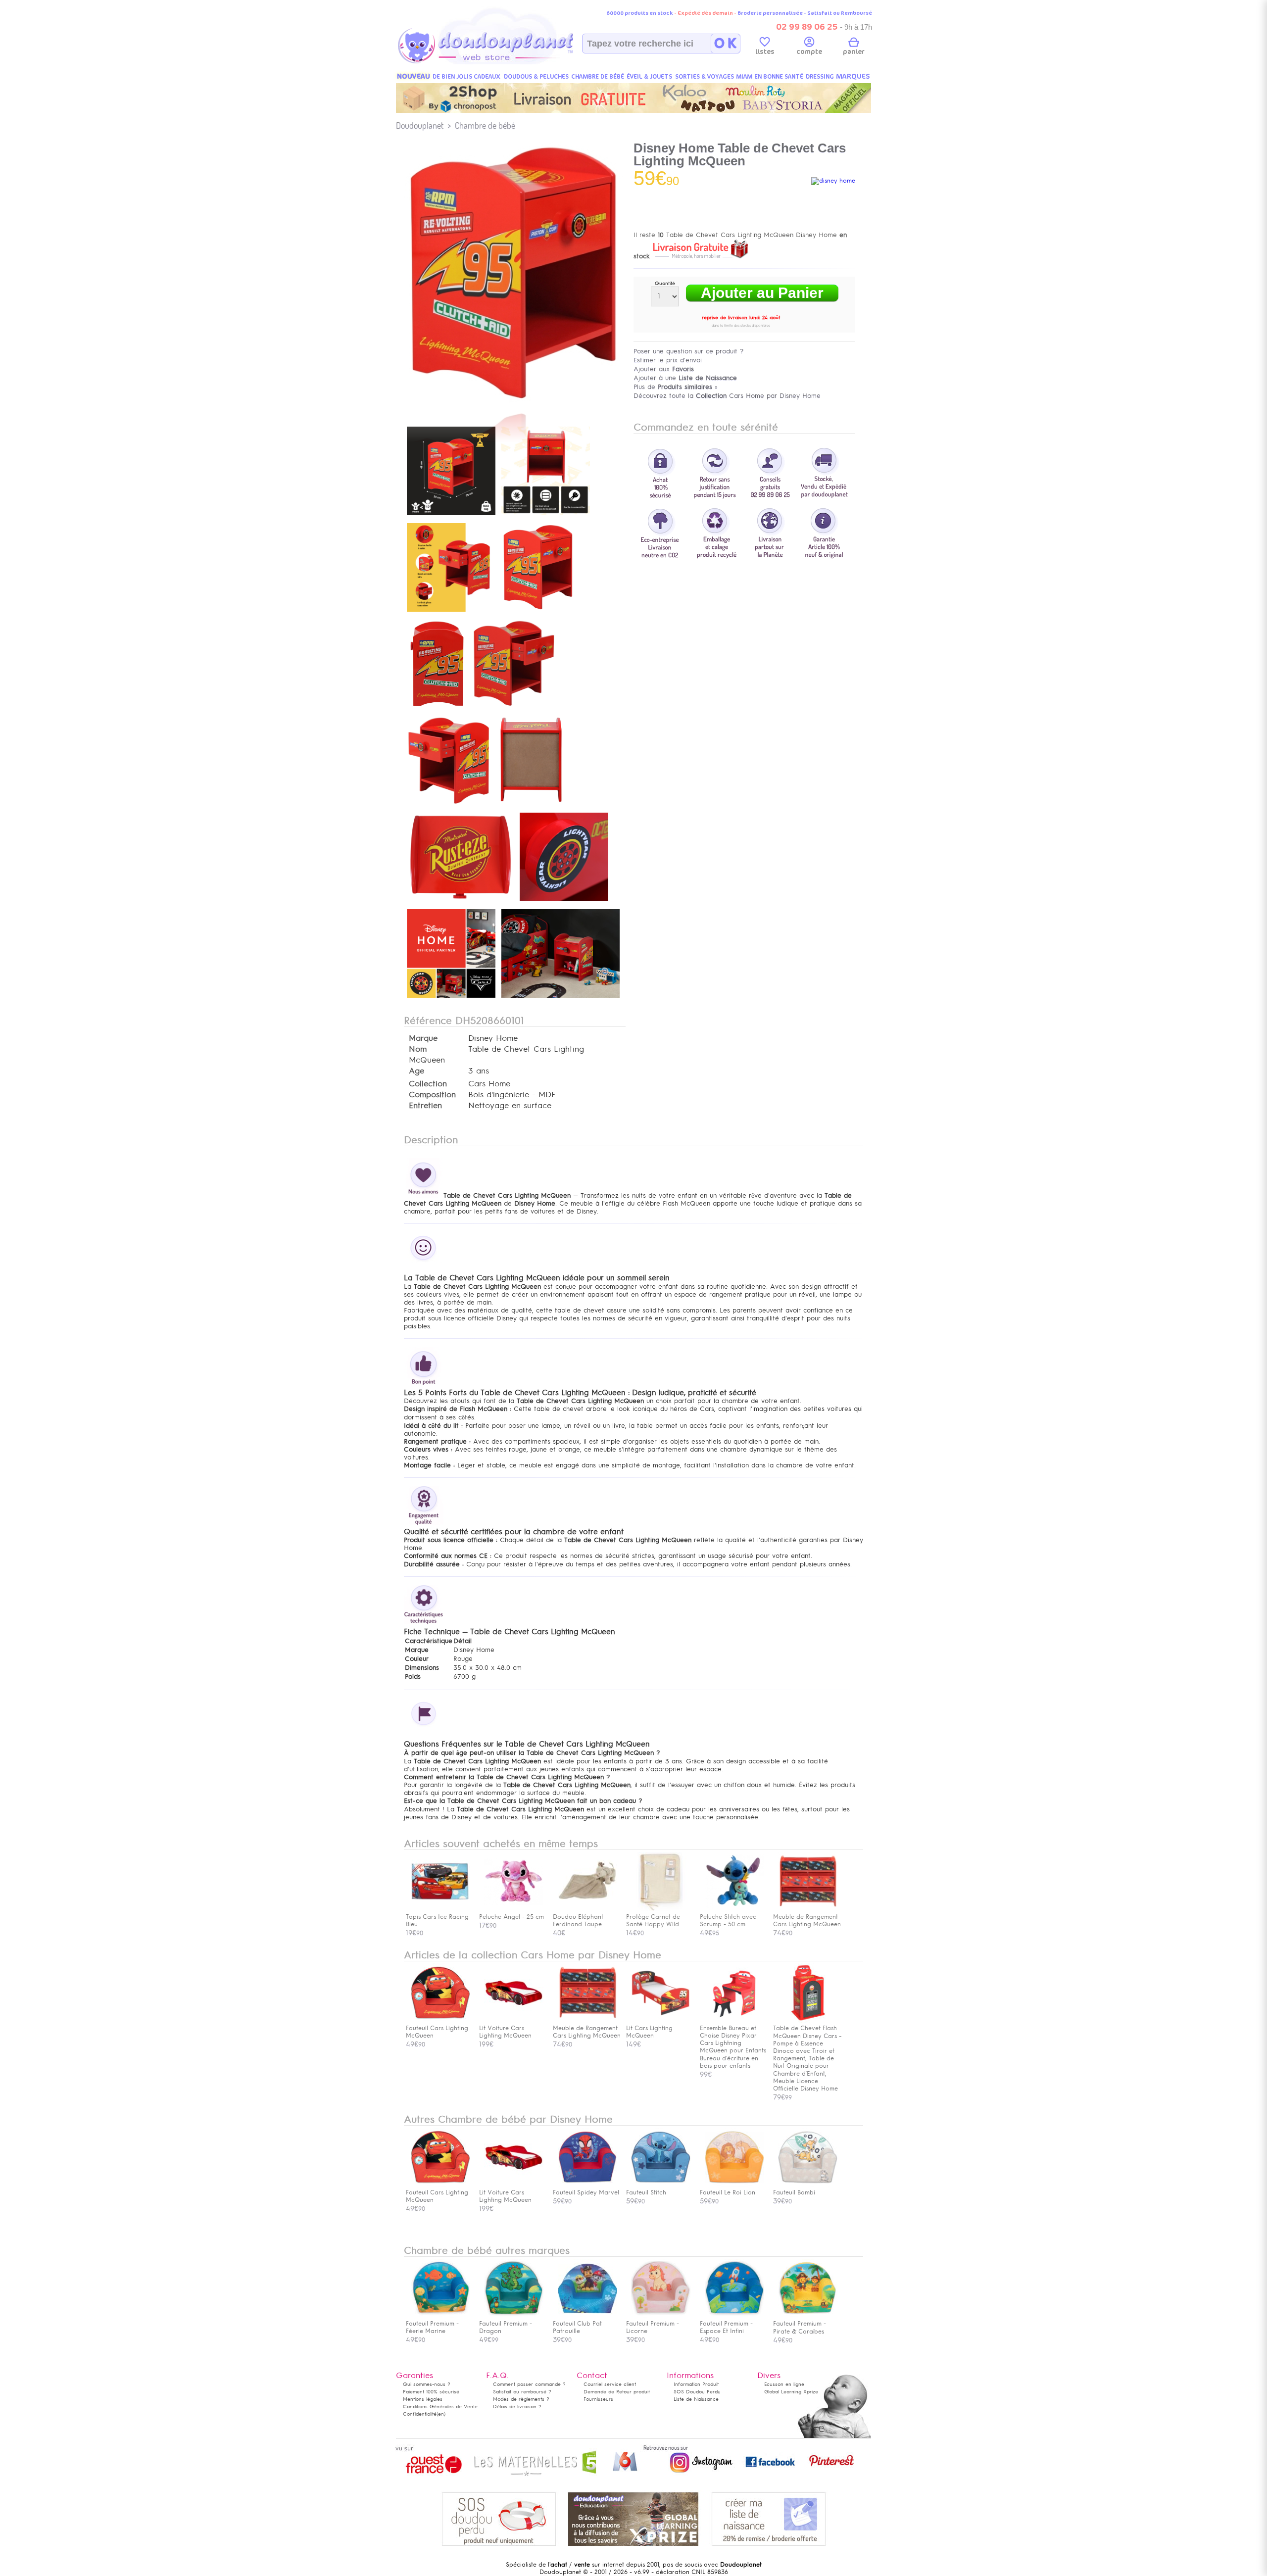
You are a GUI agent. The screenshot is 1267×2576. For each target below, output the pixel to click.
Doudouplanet (420, 125)
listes (765, 52)
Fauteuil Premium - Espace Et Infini (726, 2327)
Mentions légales (423, 2399)
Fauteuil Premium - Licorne (653, 2327)
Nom (418, 1049)
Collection (428, 1084)
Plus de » (676, 387)
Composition (432, 1095)
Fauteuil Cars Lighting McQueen (437, 2032)
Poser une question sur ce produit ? (689, 351)
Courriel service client (610, 2384)
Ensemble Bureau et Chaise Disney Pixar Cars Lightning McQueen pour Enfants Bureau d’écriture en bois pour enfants (733, 2047)
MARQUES (853, 76)
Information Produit (696, 2384)
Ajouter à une (685, 378)
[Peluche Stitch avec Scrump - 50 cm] (734, 1909)
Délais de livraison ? (517, 2406)
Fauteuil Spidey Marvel (586, 2192)
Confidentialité (420, 2414)
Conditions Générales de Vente (440, 2406)
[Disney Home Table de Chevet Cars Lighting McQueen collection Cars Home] (515, 404)
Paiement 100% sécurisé (431, 2392)
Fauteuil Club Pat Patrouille (577, 2327)
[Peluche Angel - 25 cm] (514, 1909)
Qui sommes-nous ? (427, 2384)
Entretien (425, 1106)
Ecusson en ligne (784, 2384)
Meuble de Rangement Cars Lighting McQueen (587, 2032)
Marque (423, 1038)
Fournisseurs (598, 2399)
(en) (441, 2414)
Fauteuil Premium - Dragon (506, 2327)
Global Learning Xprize (791, 2392)
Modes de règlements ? (521, 2399)
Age (416, 1071)
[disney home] (833, 181)
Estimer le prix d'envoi (668, 360)
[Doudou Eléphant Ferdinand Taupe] (587, 1909)
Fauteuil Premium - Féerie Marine (432, 2327)
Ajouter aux (664, 369)
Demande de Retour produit (617, 2392)
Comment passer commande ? (529, 2384)
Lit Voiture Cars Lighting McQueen (505, 2032)
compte (809, 52)
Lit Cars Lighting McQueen (649, 2032)
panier (854, 52)
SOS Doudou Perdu (697, 2392)
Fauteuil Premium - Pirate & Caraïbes (800, 2328)
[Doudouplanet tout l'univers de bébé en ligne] (505, 62)
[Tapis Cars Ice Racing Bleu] (440, 1909)
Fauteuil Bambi (794, 2192)
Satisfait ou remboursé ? (522, 2392)
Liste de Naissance (696, 2399)
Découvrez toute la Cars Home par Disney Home (727, 396)
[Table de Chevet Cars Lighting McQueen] (451, 516)
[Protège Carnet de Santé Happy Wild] (661, 1909)
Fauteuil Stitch (646, 2192)
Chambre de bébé (485, 125)
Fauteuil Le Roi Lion (728, 2192)
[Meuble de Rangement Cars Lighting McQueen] (808, 1909)
